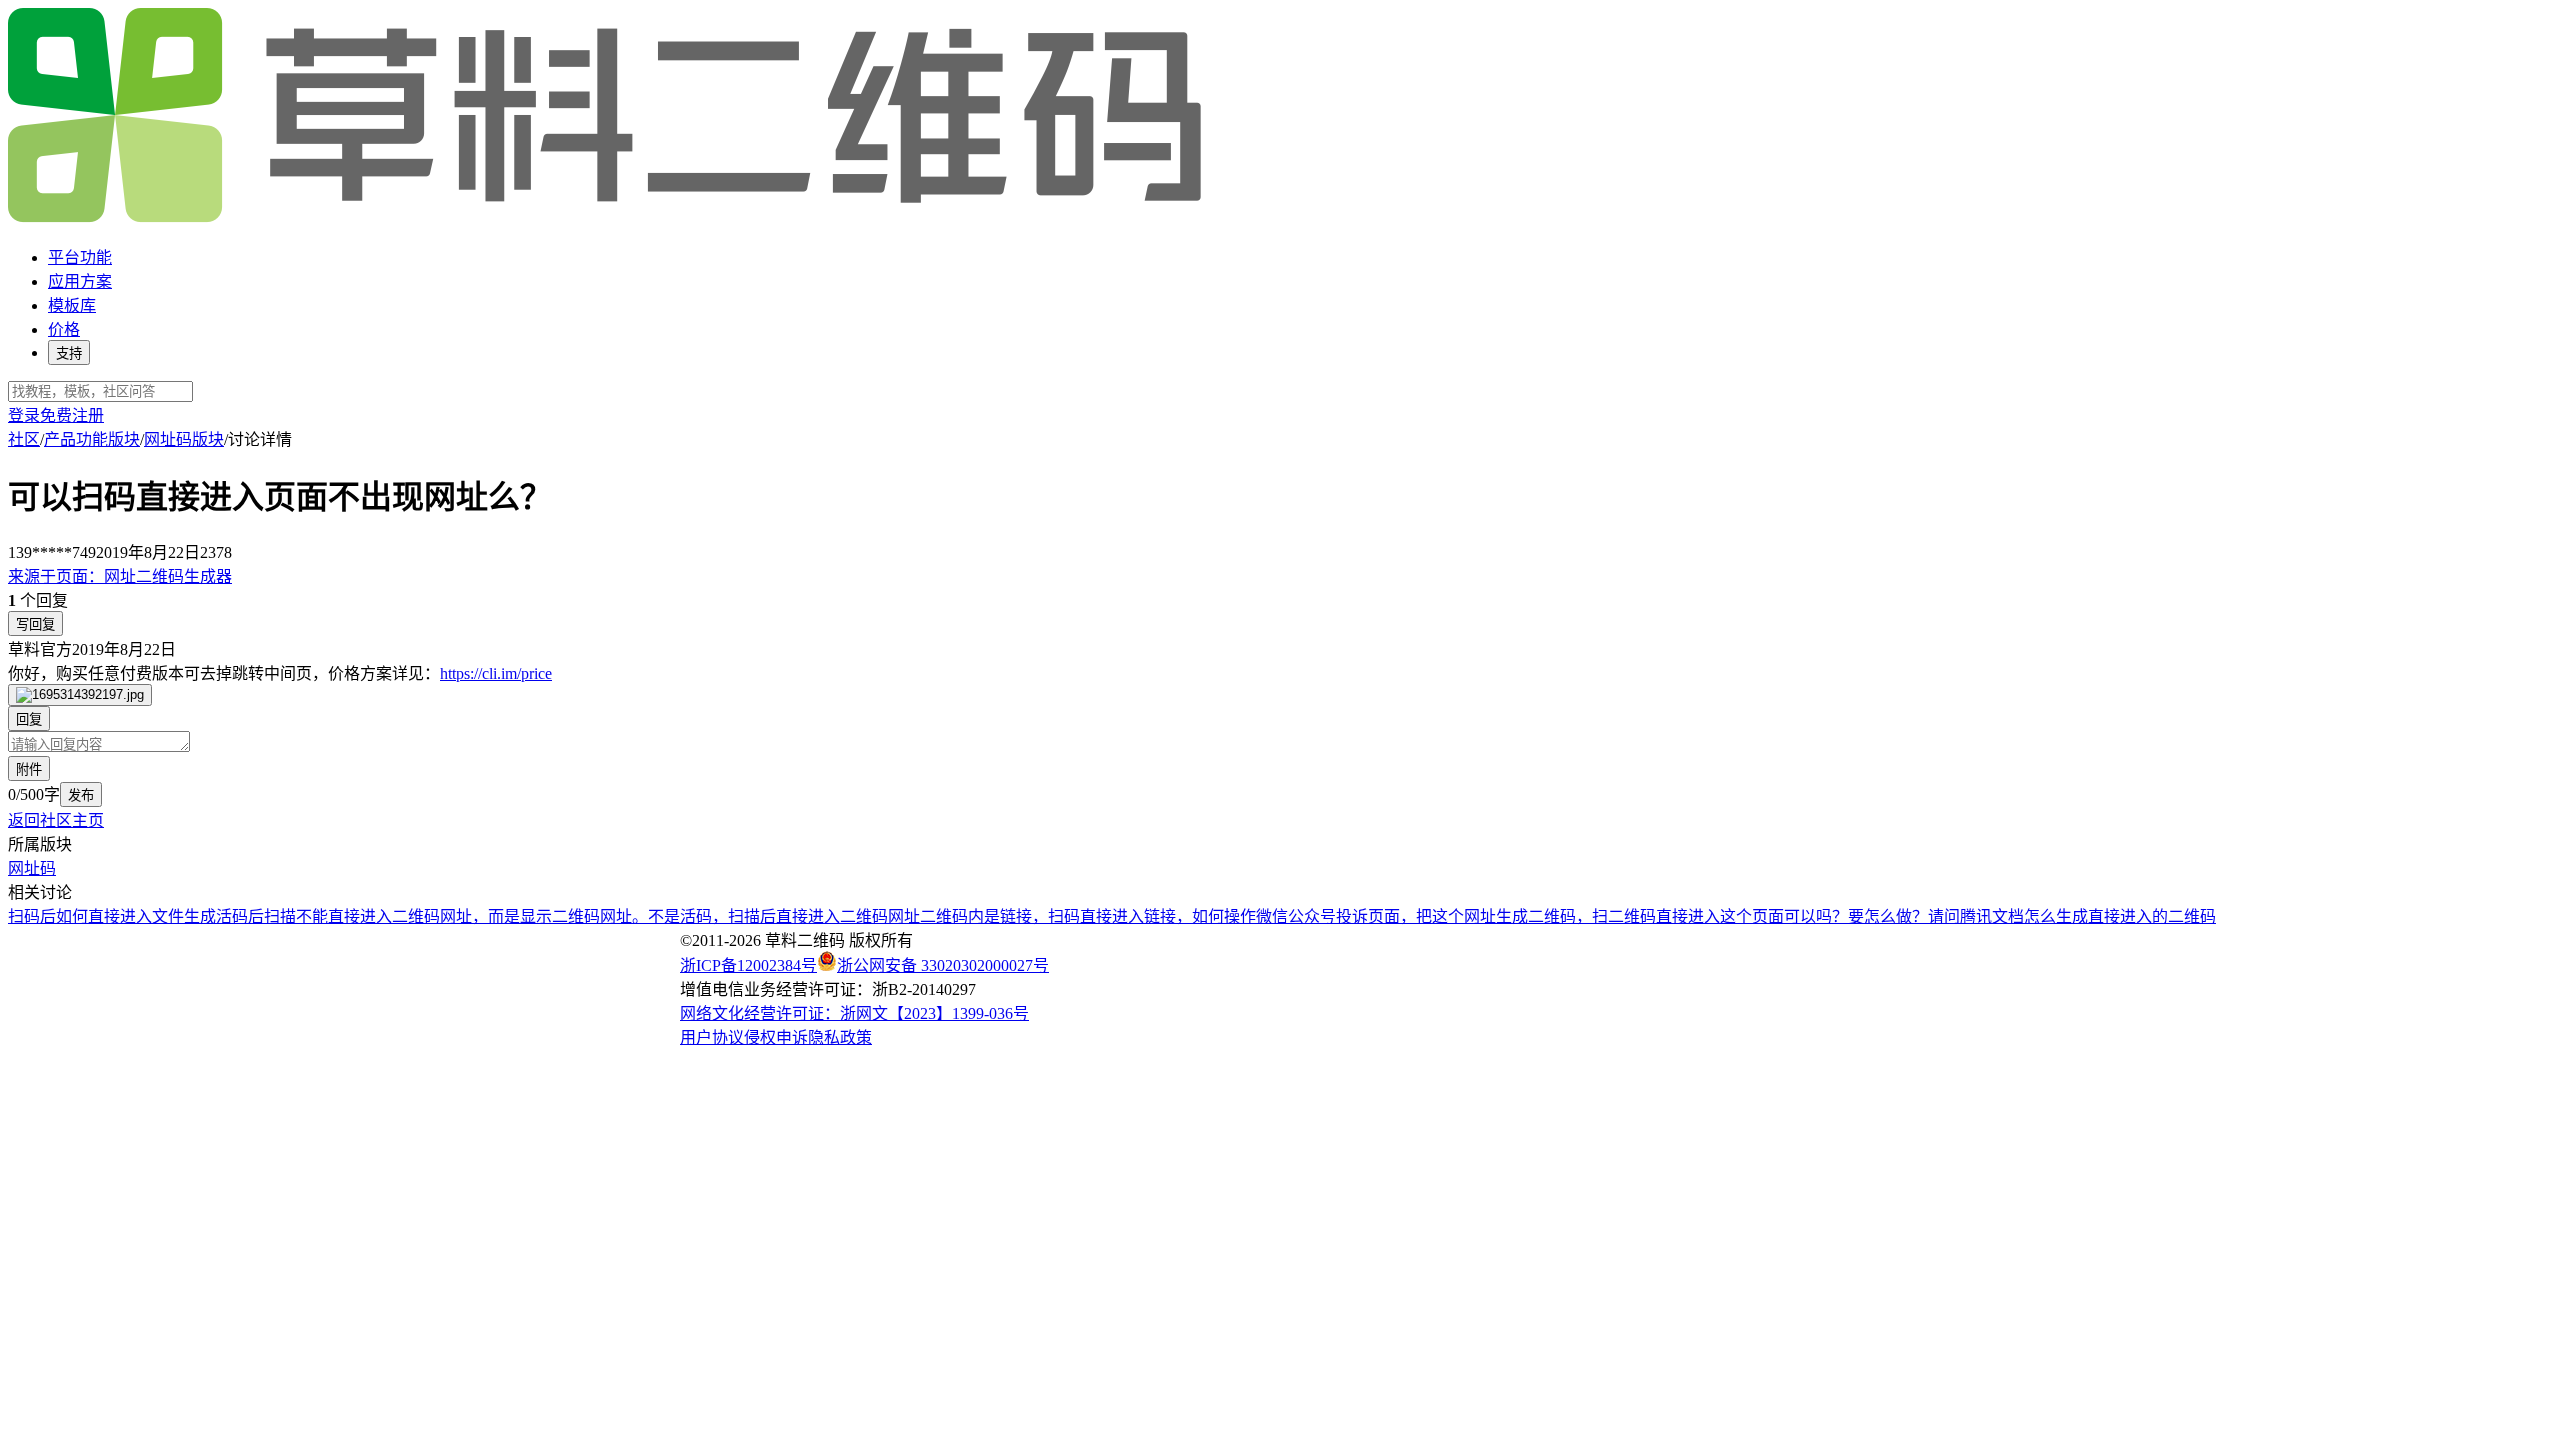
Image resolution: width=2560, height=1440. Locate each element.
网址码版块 (184, 439)
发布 (81, 795)
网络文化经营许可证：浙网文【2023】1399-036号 (854, 1013)
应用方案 (80, 281)
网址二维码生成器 (120, 576)
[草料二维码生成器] (608, 218)
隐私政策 (840, 1037)
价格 (64, 329)
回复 (29, 719)
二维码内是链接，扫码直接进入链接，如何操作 (1088, 916)
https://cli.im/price (496, 673)
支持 (69, 353)
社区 (24, 439)
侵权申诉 (776, 1037)
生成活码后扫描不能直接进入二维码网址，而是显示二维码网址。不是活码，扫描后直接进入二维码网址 (552, 916)
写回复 (35, 624)
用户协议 (712, 1037)
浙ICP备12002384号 (748, 965)
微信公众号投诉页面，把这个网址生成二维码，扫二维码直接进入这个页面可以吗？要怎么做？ (1592, 916)
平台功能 (80, 257)
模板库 (72, 305)
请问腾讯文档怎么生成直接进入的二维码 (2072, 916)
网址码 (32, 868)
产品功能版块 (92, 439)
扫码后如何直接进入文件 (96, 916)
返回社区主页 (56, 820)
